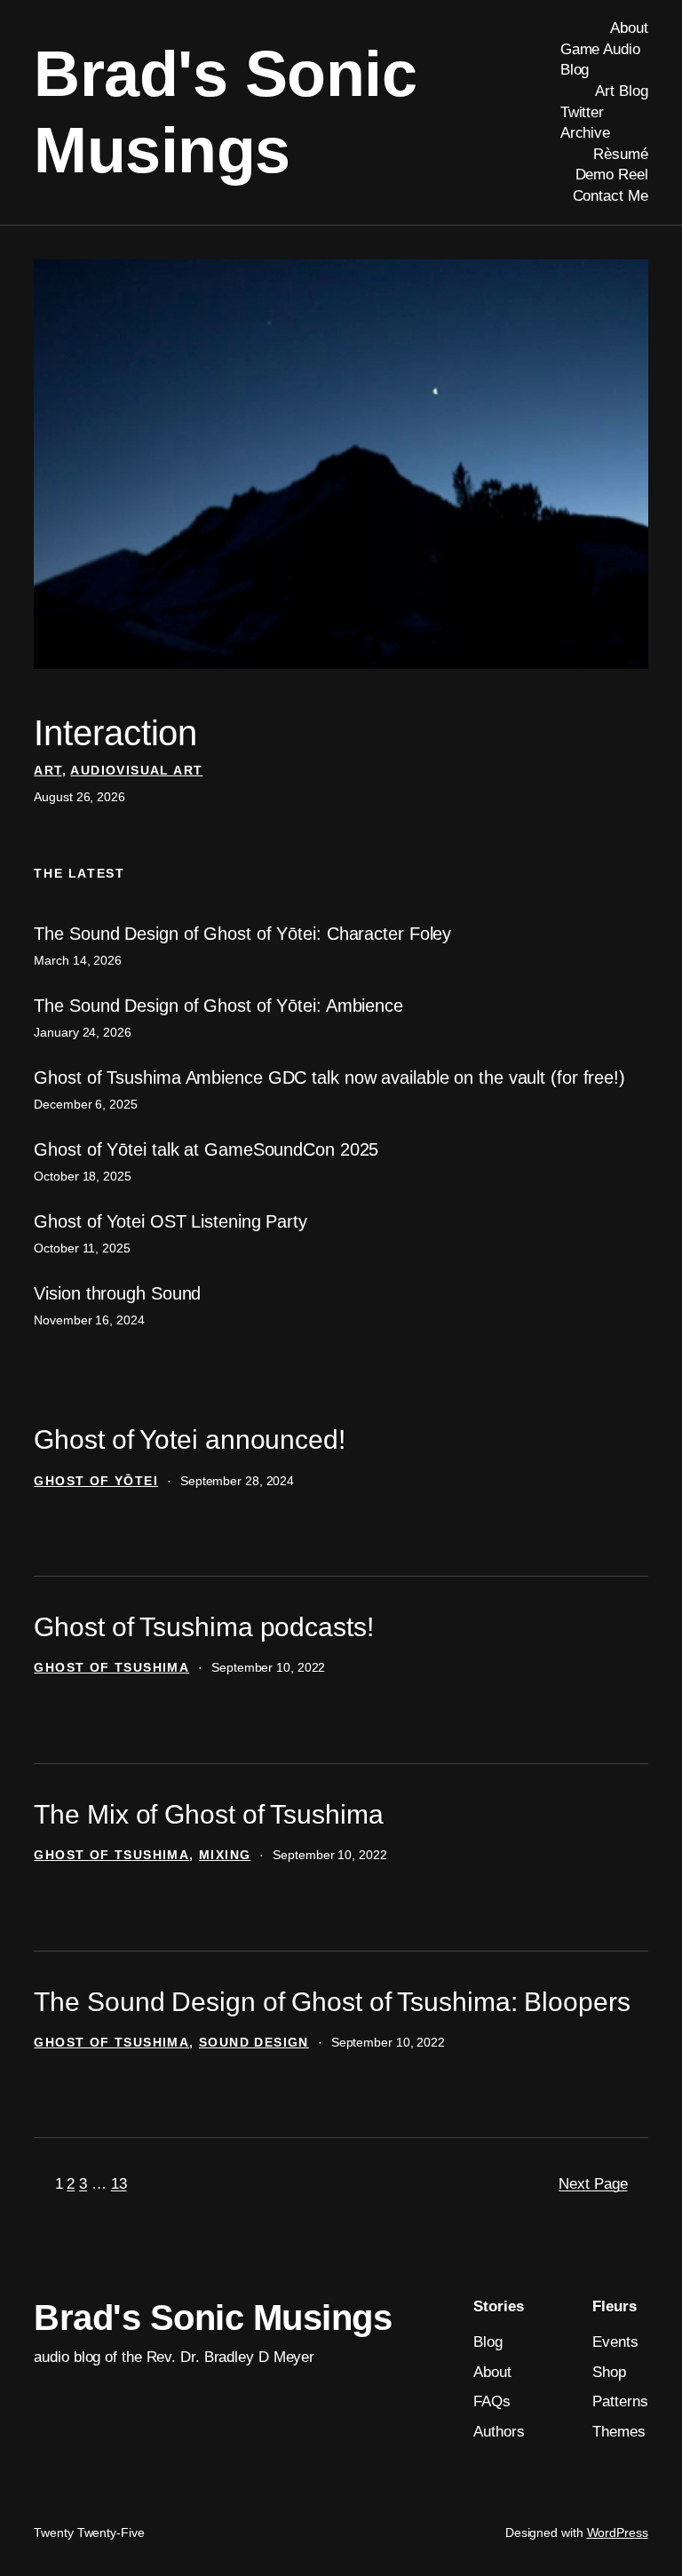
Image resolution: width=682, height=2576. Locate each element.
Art (48, 770)
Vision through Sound (117, 1293)
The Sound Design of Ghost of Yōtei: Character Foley (242, 934)
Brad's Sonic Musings (213, 2318)
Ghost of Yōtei (96, 1481)
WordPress (618, 2532)
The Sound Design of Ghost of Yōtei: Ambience (218, 1006)
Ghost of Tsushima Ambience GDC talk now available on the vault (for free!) (329, 1077)
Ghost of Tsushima (111, 1667)
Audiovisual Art (136, 770)
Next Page (593, 2184)
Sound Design (254, 2042)
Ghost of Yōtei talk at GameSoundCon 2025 (206, 1149)
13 (119, 2184)
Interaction (115, 733)
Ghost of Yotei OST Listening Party (170, 1221)
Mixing (225, 1855)
